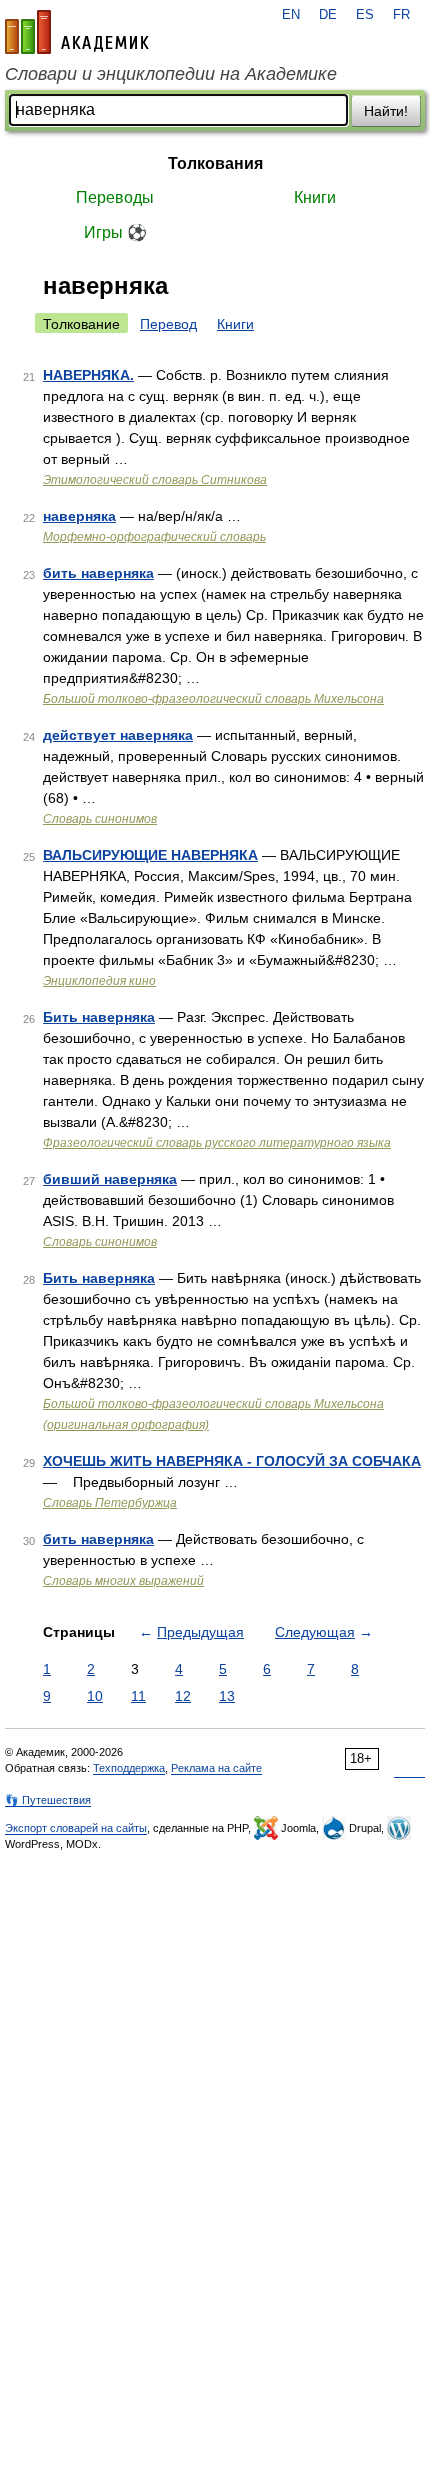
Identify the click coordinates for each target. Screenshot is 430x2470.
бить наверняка (98, 573)
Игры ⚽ (115, 232)
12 (183, 1696)
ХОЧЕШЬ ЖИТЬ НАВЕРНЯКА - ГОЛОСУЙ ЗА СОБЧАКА (232, 1461)
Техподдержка (129, 1768)
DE (328, 15)
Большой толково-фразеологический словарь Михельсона (213, 699)
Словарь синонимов (100, 819)
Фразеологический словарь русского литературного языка (217, 1143)
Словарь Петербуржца (110, 1503)
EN (291, 15)
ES (365, 15)
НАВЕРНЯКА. (88, 375)
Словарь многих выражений (123, 1581)
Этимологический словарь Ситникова (155, 480)
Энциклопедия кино (99, 981)
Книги (315, 197)
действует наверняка (118, 735)
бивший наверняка (110, 1179)
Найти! (386, 111)
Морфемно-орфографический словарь (154, 537)
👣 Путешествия (48, 1800)
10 (95, 1696)
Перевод (168, 324)
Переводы (115, 197)
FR (401, 15)
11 (138, 1696)
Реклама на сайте (216, 1768)
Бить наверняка (99, 1017)
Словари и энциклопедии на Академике (171, 74)
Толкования (215, 163)
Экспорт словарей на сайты (76, 1828)
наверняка (79, 516)
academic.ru (77, 32)
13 (227, 1696)
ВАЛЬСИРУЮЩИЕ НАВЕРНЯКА (150, 855)
